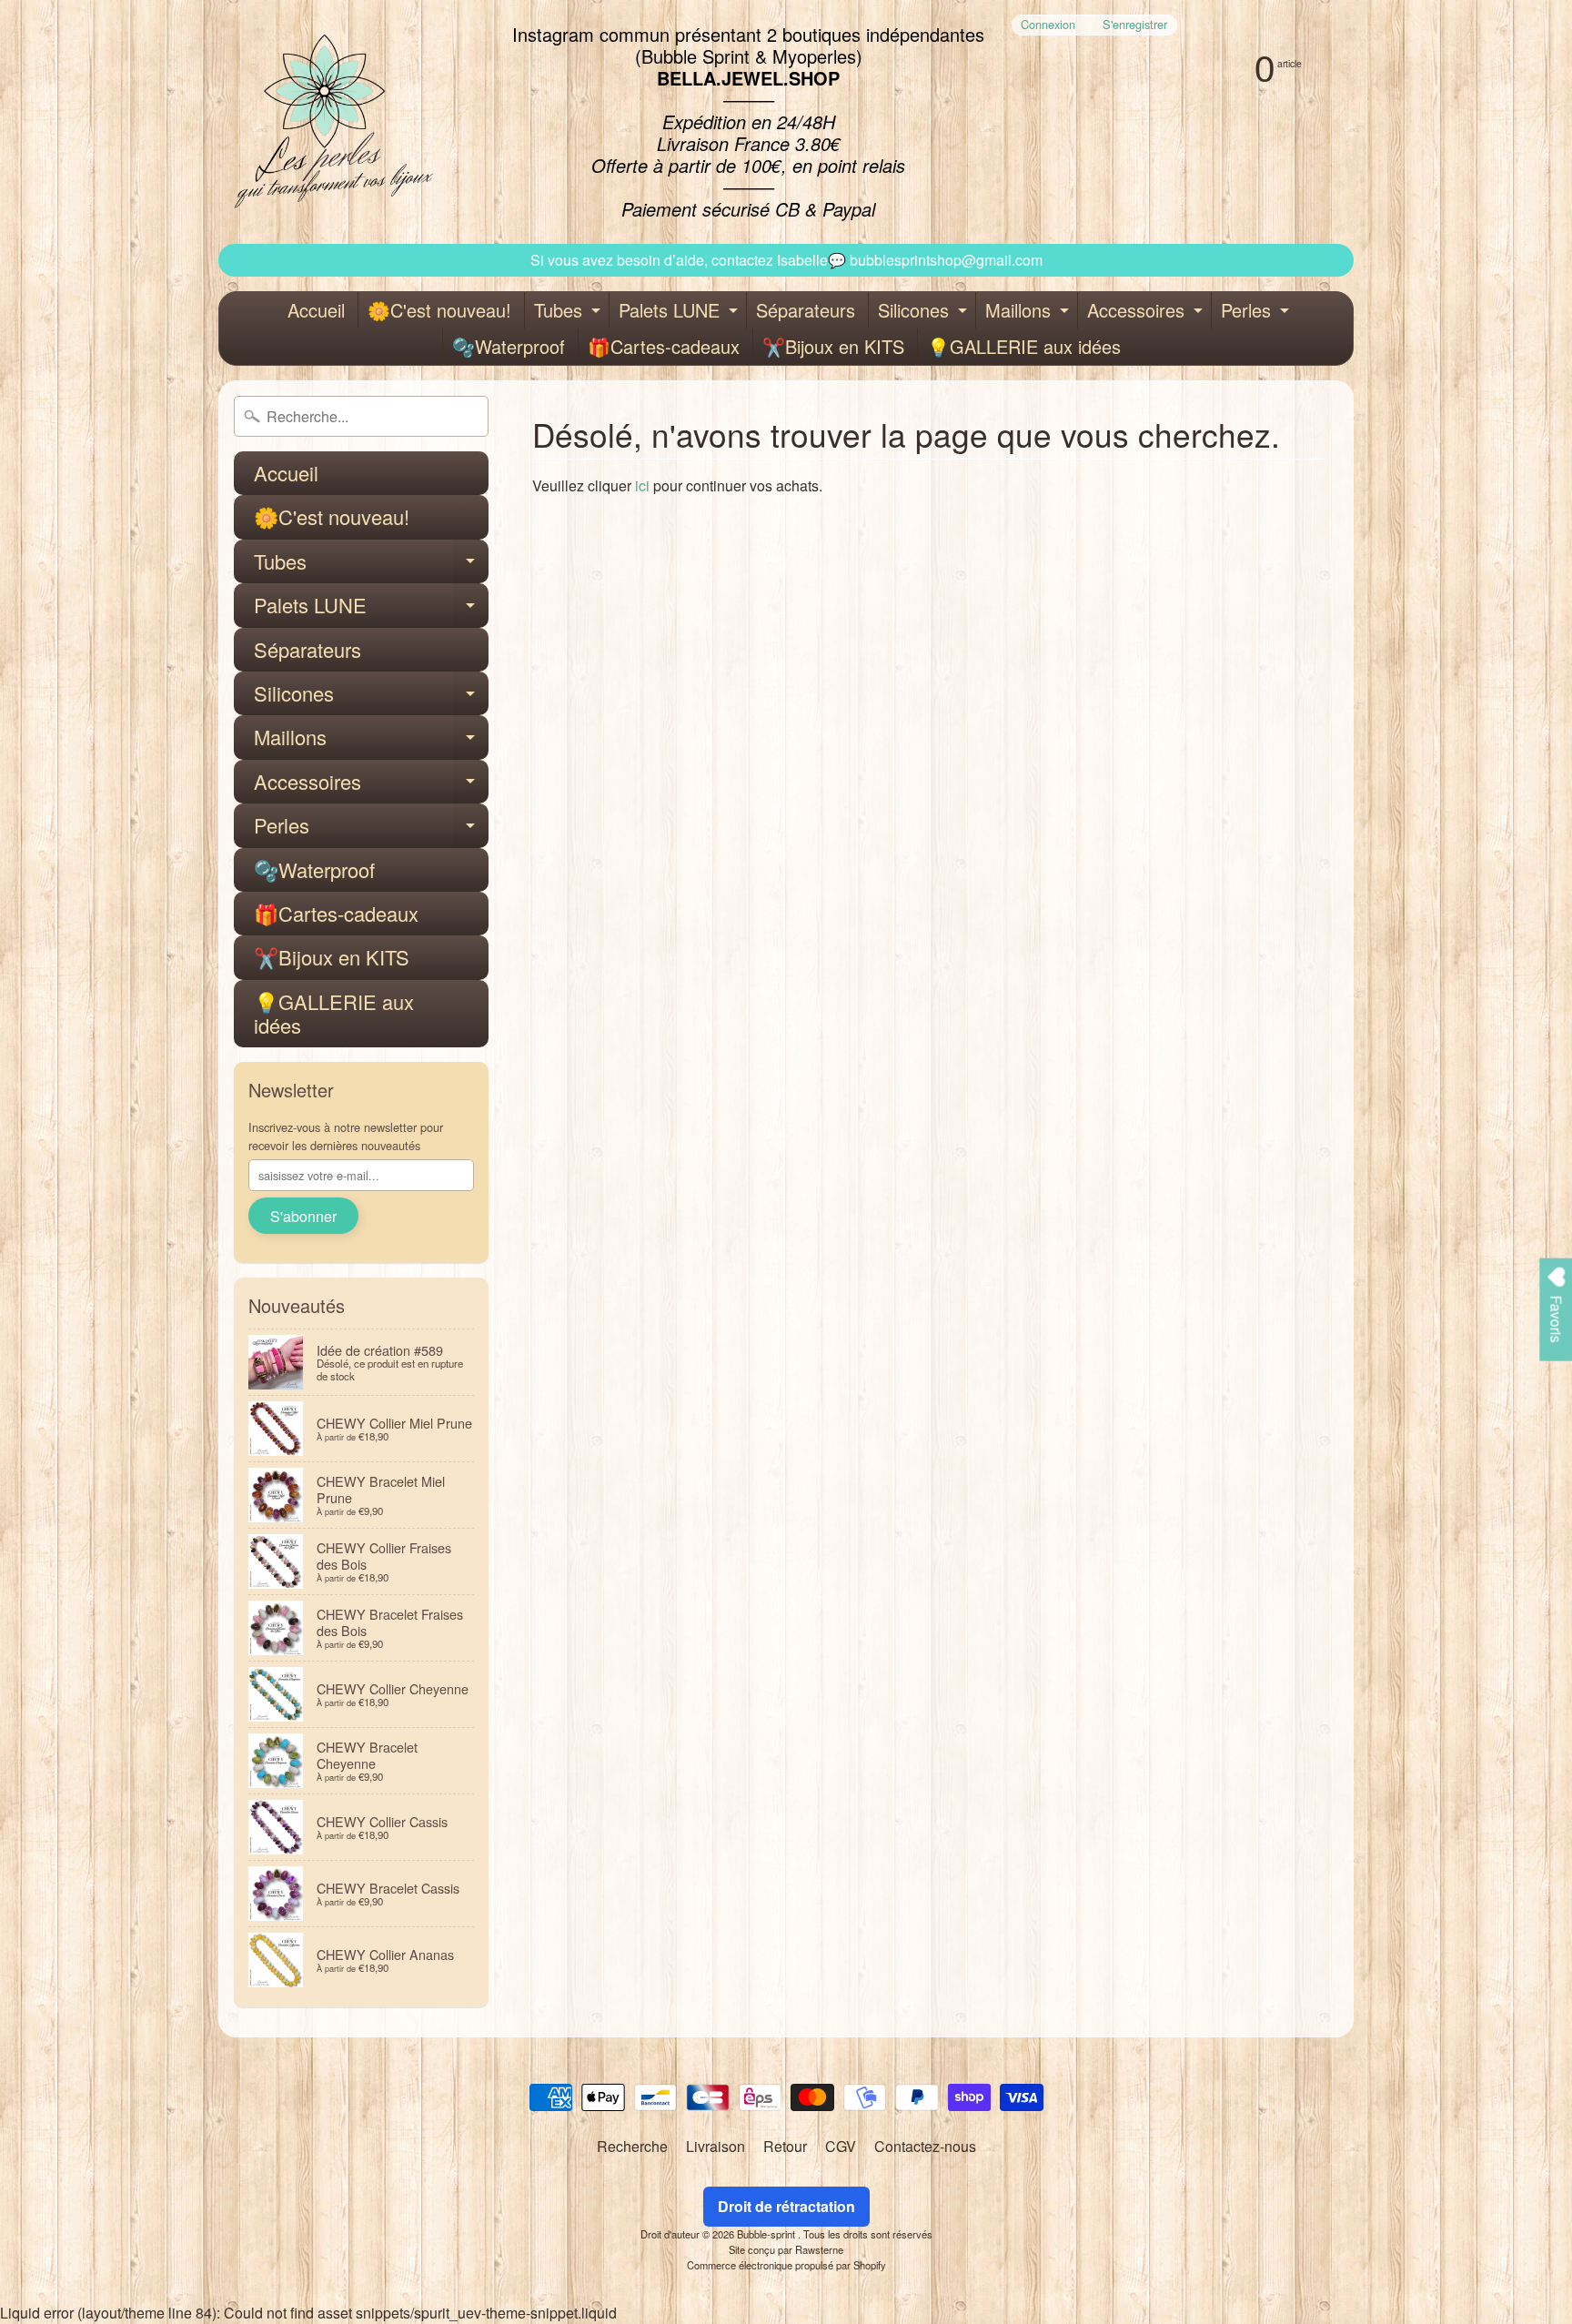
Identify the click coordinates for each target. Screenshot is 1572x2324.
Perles (1257, 313)
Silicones (925, 313)
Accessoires (1147, 313)
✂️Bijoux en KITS (833, 346)
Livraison (715, 2146)
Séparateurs (806, 310)
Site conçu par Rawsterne (786, 2249)
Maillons (1029, 313)
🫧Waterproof (509, 346)
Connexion (1048, 25)
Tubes (569, 313)
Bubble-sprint (767, 2234)
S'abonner (303, 1216)
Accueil (316, 310)
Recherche (632, 2146)
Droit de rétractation (786, 2206)
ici (642, 485)
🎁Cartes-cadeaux (664, 346)
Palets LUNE (680, 313)
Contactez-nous (925, 2146)
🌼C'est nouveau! (439, 310)
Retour (785, 2146)
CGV (841, 2146)
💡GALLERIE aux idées (1024, 346)
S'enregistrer (1135, 25)
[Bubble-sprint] (331, 122)
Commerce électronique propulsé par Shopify (786, 2265)
